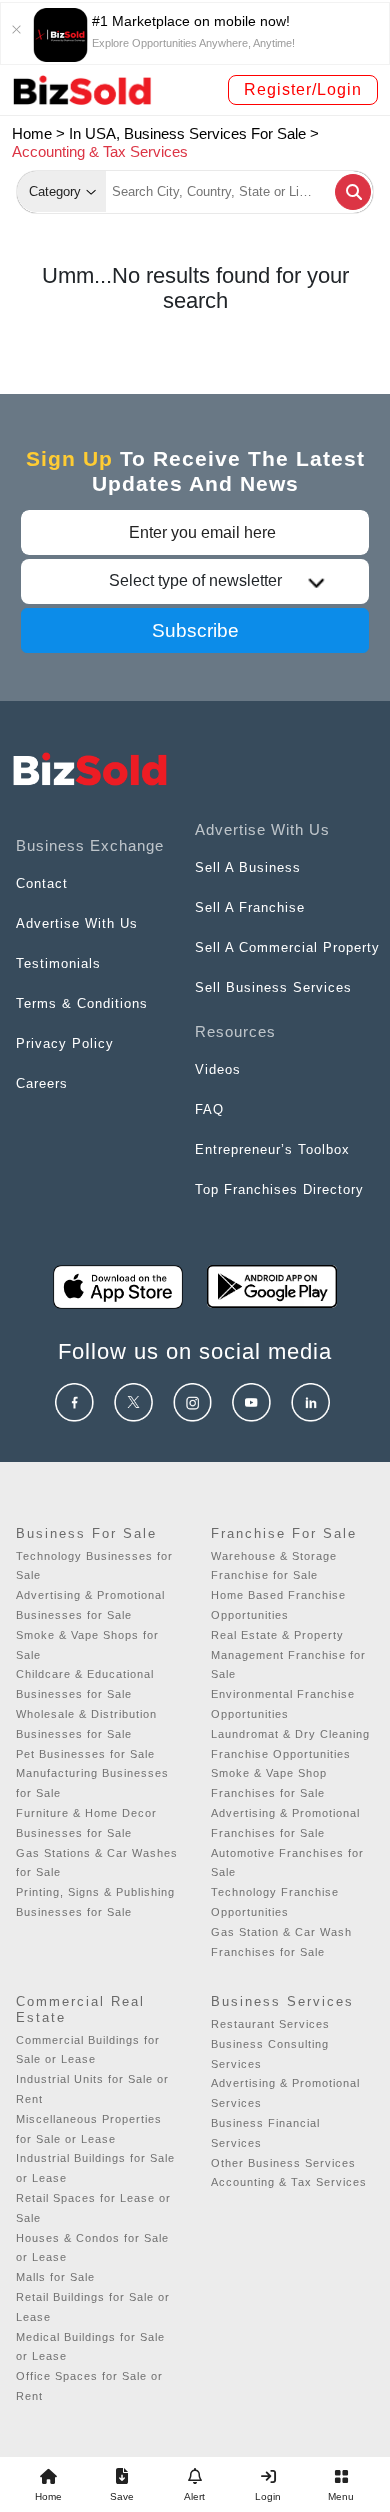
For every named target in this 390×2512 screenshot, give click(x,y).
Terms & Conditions (82, 1003)
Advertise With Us (77, 923)
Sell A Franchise (250, 907)
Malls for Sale (55, 2277)
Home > (38, 133)
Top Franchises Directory (279, 1189)
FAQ (209, 1109)
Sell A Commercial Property (287, 947)
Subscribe (195, 630)
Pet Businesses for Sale (85, 1754)
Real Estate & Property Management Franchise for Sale (288, 1655)
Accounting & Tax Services (289, 2182)
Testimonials (58, 963)
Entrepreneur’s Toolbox (272, 1149)
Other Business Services (283, 2163)
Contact (42, 883)
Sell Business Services (273, 987)
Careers (42, 1083)
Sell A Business (248, 867)
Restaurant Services (270, 2024)
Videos (218, 1069)
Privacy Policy (65, 1043)
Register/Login (303, 89)
